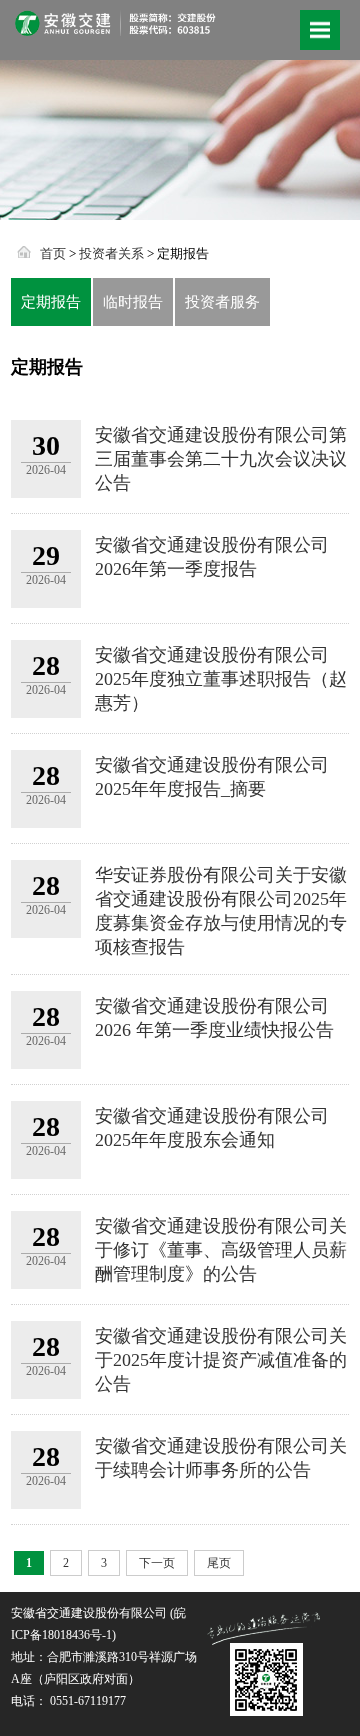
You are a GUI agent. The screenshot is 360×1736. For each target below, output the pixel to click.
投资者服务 (222, 302)
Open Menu (320, 30)
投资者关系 (111, 253)
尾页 (219, 1563)
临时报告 (133, 302)
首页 (53, 253)
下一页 (157, 1563)
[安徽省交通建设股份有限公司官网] (115, 28)
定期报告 (51, 302)
